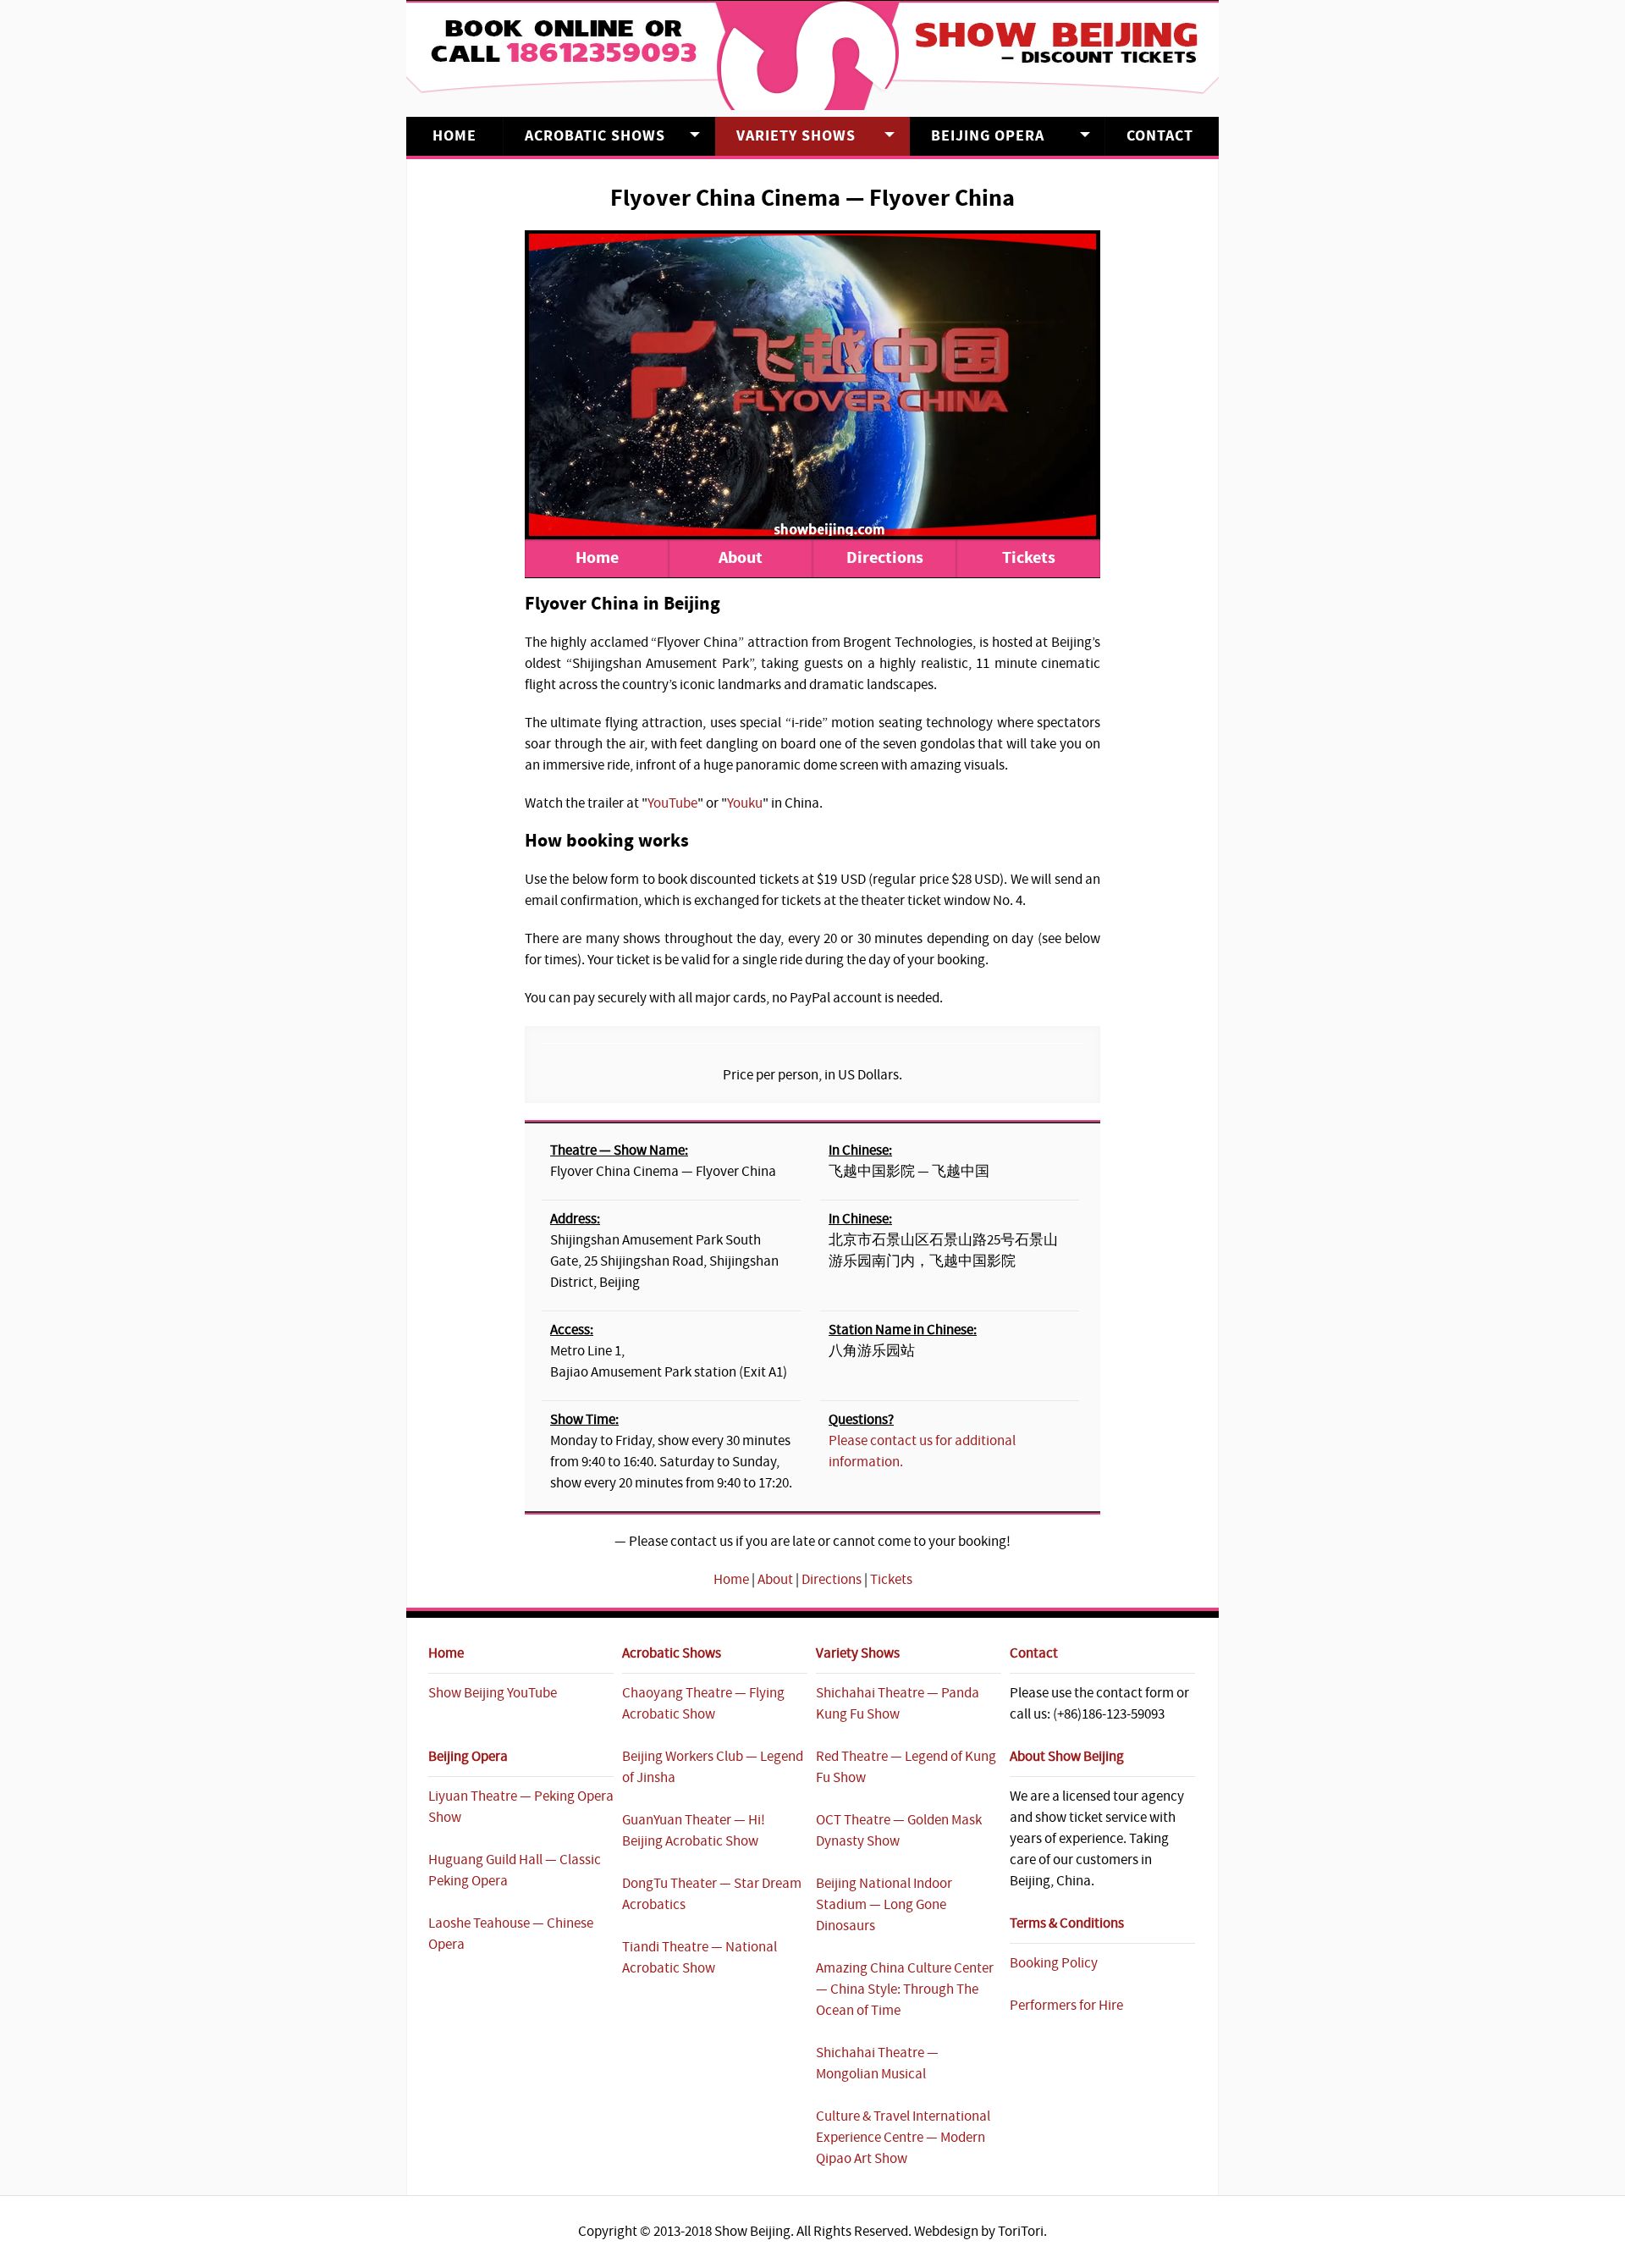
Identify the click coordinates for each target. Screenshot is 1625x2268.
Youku (745, 803)
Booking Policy (1054, 1963)
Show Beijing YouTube (493, 1693)
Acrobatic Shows (595, 136)
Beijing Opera (988, 136)
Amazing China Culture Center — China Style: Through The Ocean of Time (905, 1989)
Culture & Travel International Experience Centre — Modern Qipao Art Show (903, 2138)
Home (454, 136)
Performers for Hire (1066, 2006)
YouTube (672, 803)
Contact (1160, 136)
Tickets (1029, 558)
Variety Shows (796, 136)
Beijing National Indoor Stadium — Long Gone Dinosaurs (884, 1905)
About (741, 558)
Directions (885, 558)
